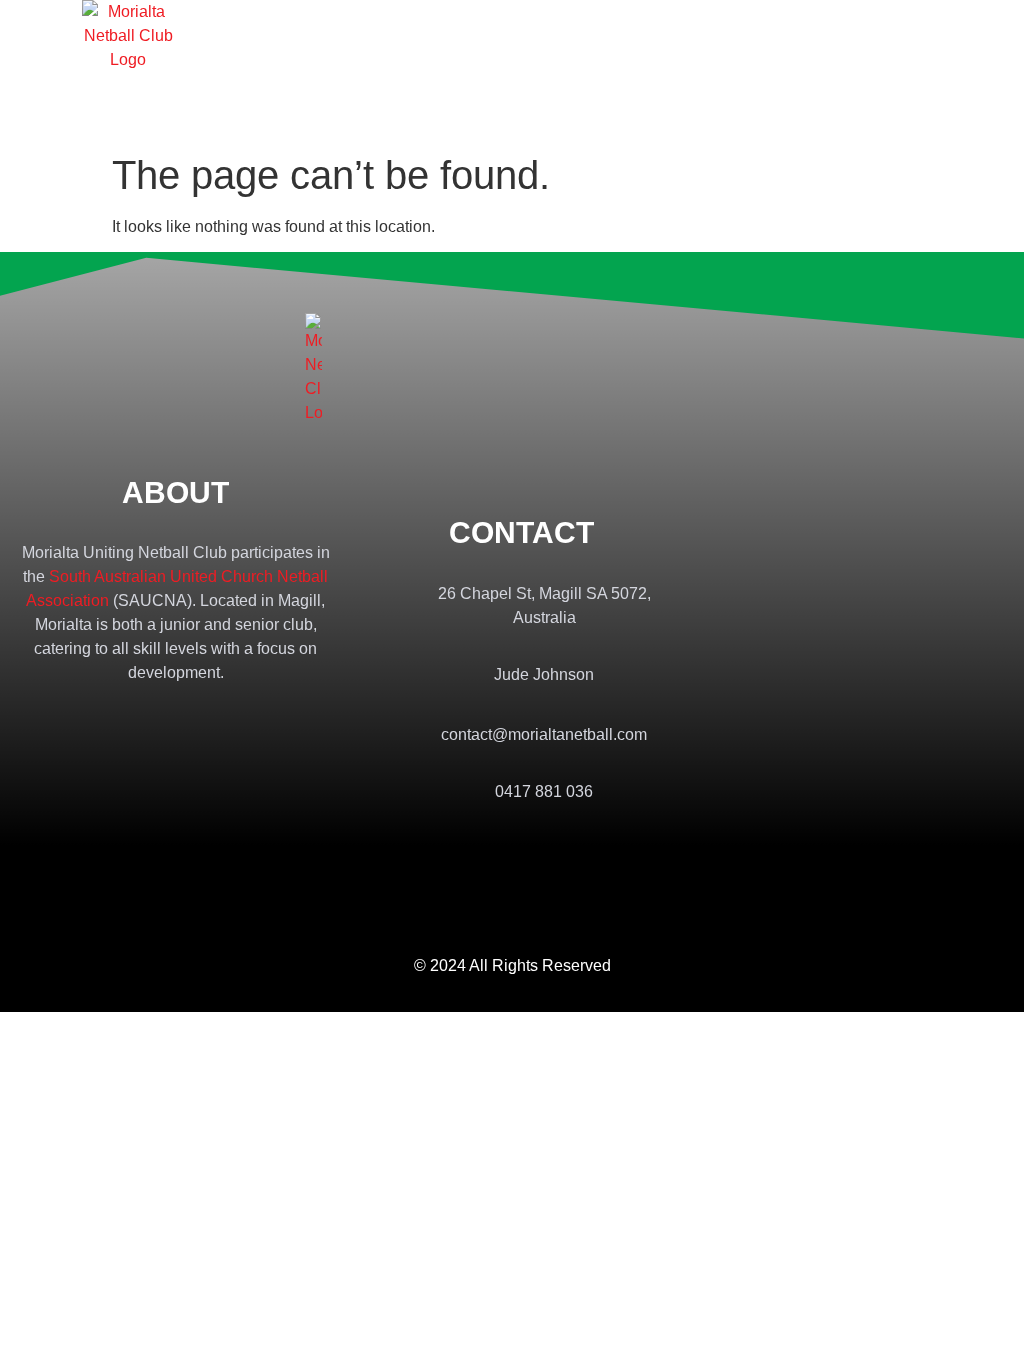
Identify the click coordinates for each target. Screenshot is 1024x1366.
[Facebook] (500, 849)
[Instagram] (539, 849)
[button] (884, 71)
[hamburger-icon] (278, 71)
